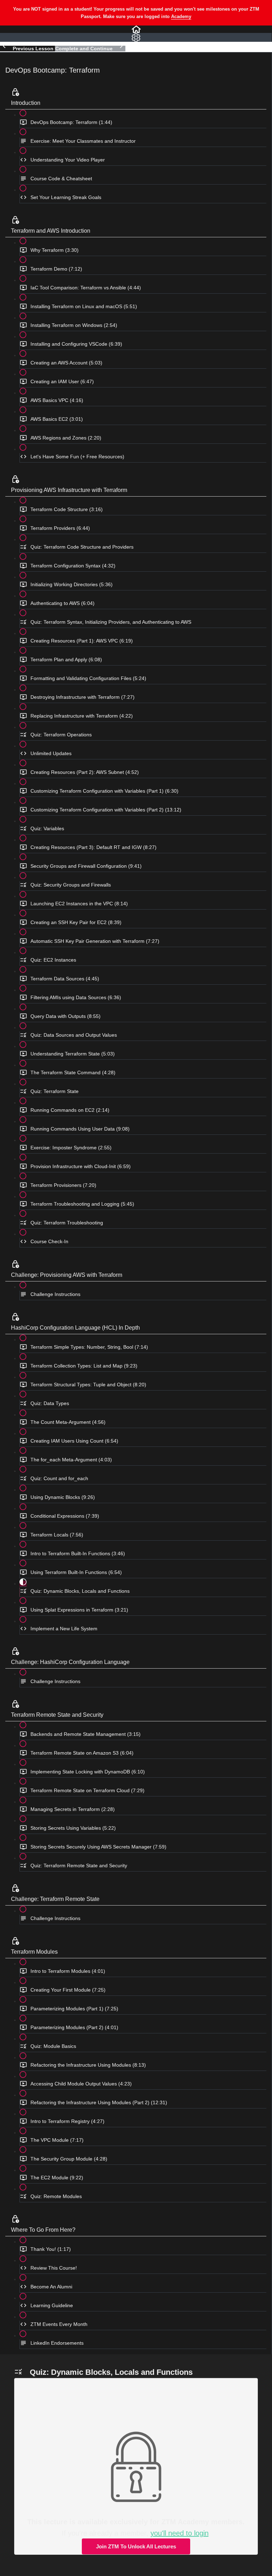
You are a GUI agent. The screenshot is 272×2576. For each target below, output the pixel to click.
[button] (136, 29)
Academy (181, 16)
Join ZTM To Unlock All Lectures (136, 2546)
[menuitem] (136, 37)
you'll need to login (180, 2533)
